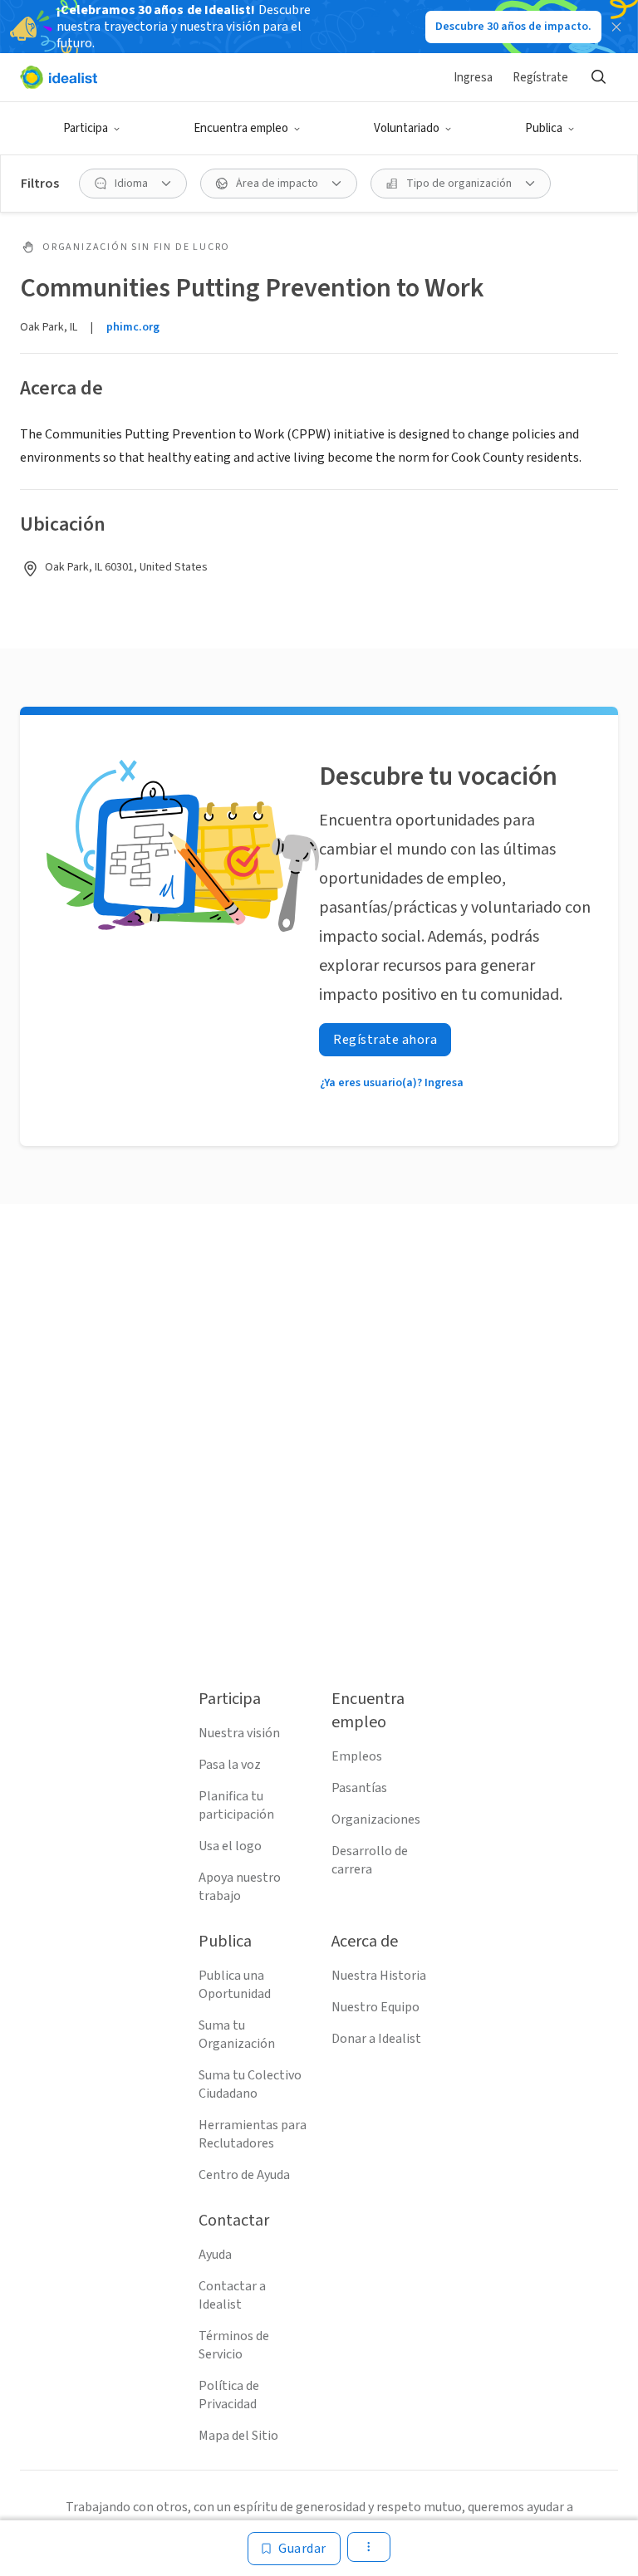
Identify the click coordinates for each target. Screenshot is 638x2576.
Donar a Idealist (376, 2039)
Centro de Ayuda (244, 2175)
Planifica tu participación (236, 1805)
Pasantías (359, 1788)
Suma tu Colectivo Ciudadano (250, 2084)
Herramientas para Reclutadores (253, 2134)
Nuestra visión (239, 1733)
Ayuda (215, 2255)
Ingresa (473, 78)
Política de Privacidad (229, 2395)
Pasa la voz (230, 1765)
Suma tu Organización (237, 2035)
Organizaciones (376, 1819)
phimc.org (133, 327)
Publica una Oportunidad (235, 1985)
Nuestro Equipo (375, 2007)
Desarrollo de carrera (370, 1860)
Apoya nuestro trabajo (240, 1887)
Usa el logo (230, 1846)
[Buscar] (598, 77)
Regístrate (540, 78)
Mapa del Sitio (238, 2436)
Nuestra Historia (379, 1976)
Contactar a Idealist (232, 2295)
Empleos (357, 1756)
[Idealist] (59, 77)
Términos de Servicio (234, 2345)
